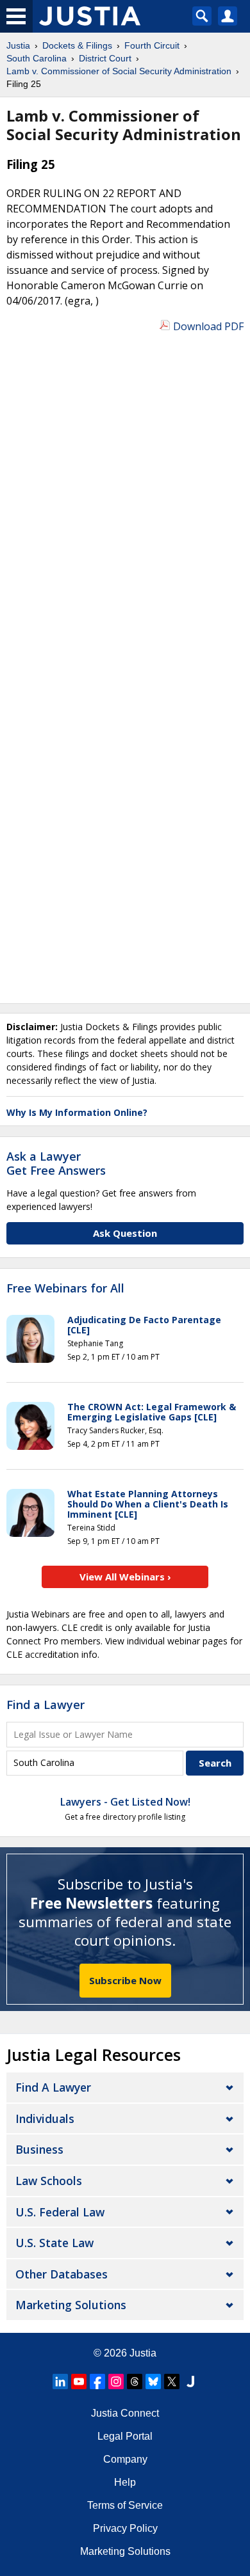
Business (39, 2149)
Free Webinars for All (65, 1289)
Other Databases (62, 2274)
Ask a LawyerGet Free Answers (56, 1163)
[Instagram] (116, 2381)
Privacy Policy (125, 2528)
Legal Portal (125, 2436)
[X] (172, 2381)
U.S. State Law (54, 2243)
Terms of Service (125, 2505)
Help (125, 2482)
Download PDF (208, 326)
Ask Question (125, 1233)
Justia (143, 2353)
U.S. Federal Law (60, 2212)
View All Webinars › (125, 1577)
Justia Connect (125, 2413)
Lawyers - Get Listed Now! (125, 1802)
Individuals (45, 2119)
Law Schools (49, 2181)
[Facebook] (97, 2381)
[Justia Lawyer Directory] (190, 2381)
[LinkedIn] (60, 2381)
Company (125, 2459)
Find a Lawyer (46, 1705)
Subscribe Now (125, 1980)
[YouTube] (79, 2381)
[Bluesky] (153, 2381)
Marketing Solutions (71, 2305)
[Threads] (135, 2381)
